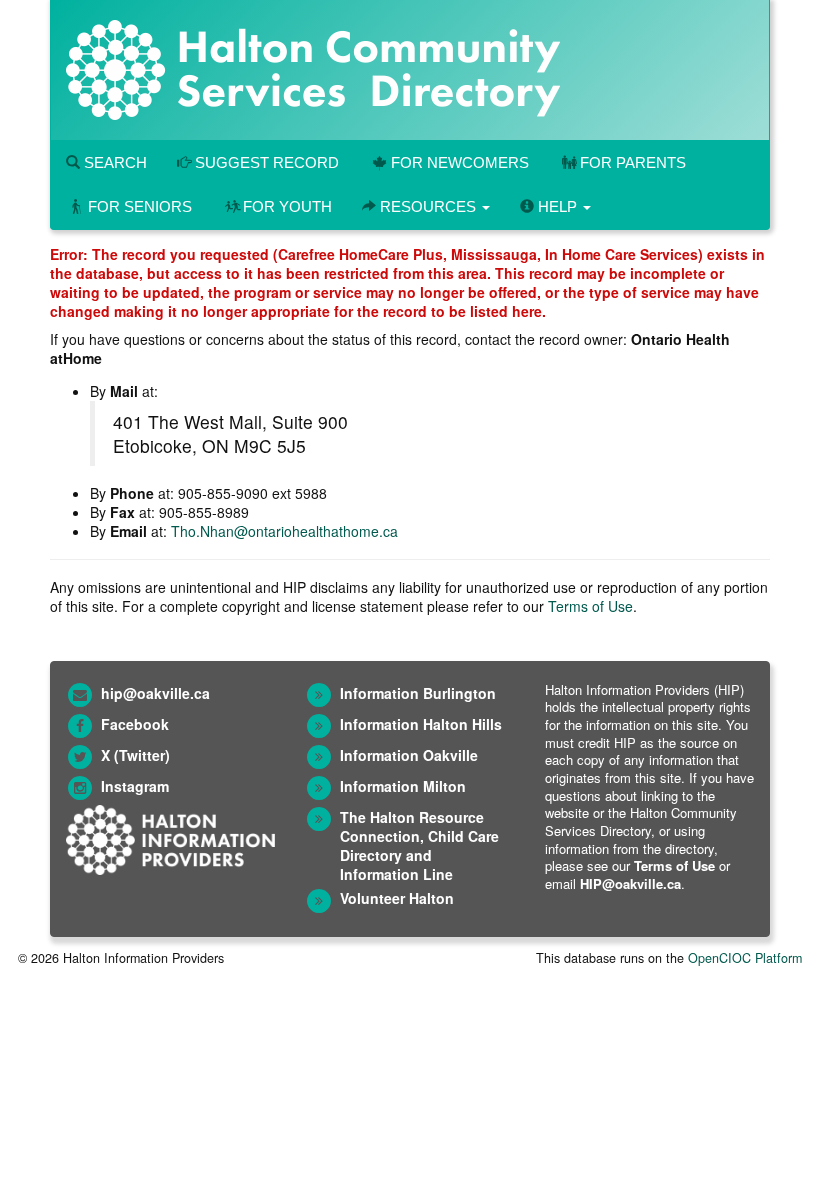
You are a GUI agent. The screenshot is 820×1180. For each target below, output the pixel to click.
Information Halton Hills (421, 724)
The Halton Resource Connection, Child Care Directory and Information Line (419, 845)
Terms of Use (590, 606)
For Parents (633, 162)
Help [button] (557, 206)
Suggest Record (265, 162)
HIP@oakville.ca (630, 883)
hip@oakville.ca (155, 693)
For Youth (287, 206)
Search (113, 162)
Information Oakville (409, 755)
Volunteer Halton (397, 898)
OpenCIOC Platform (745, 958)
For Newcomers (460, 162)
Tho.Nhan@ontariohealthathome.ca (284, 531)
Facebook (135, 724)
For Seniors (140, 206)
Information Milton (403, 786)
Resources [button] (428, 206)
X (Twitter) (135, 755)
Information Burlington (418, 693)
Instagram (135, 786)
